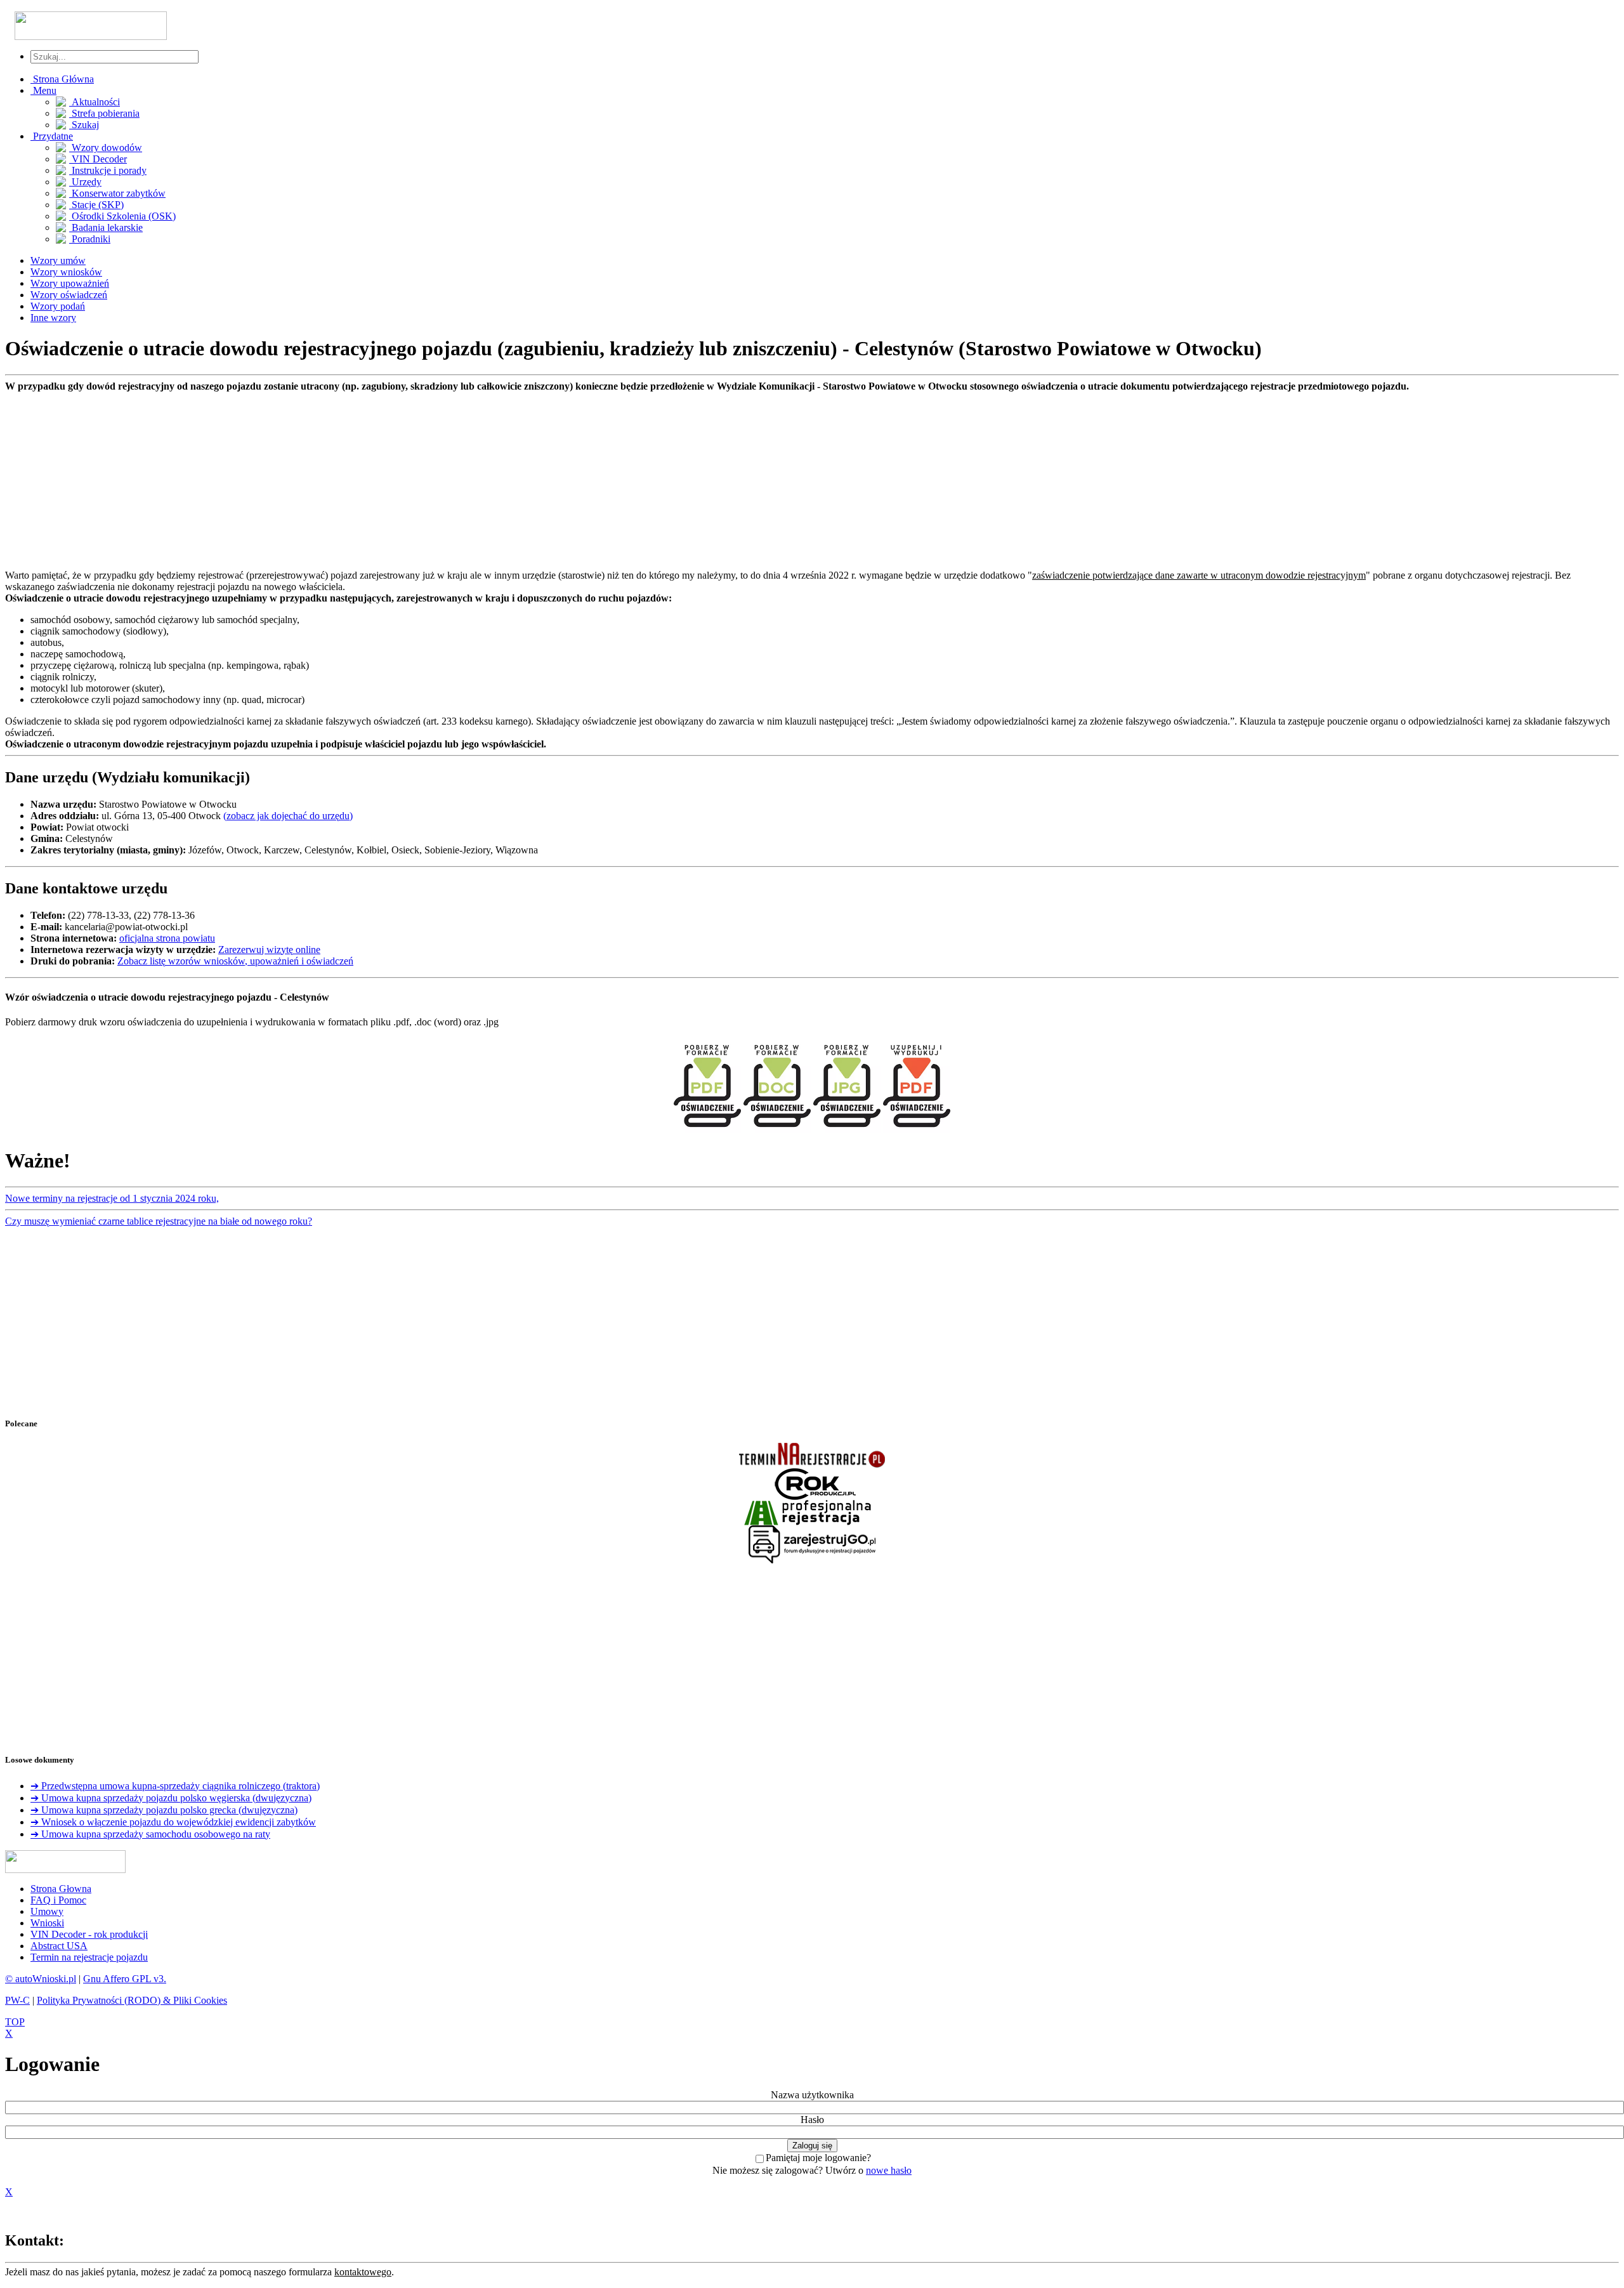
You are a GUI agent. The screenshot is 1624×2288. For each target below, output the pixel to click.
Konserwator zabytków (117, 193)
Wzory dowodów (106, 148)
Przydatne (52, 136)
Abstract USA (59, 1946)
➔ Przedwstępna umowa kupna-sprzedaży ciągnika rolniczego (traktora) (175, 1786)
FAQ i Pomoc (58, 1900)
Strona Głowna (61, 1889)
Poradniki (90, 239)
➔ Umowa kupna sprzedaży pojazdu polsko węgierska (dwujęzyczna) (171, 1798)
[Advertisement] (386, 481)
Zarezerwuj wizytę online (269, 950)
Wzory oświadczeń (69, 295)
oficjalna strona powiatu (167, 938)
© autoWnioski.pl (41, 1979)
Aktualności (95, 102)
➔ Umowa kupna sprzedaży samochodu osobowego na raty (150, 1834)
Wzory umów (58, 260)
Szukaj (84, 125)
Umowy (47, 1911)
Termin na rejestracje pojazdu (89, 1957)
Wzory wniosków (66, 272)
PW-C (17, 2000)
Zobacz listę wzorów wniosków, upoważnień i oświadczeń (235, 961)
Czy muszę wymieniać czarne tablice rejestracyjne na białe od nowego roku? (159, 1221)
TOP (15, 2022)
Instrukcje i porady (108, 170)
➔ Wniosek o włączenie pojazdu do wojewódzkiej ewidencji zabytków (173, 1822)
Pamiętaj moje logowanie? (818, 2158)
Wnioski (47, 1923)
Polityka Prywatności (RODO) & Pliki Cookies (132, 2000)
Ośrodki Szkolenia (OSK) (122, 216)
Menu (43, 90)
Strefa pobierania (104, 113)
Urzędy (85, 182)
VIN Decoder (98, 159)
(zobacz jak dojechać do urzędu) (288, 816)
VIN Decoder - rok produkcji (89, 1934)
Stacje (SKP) (96, 205)
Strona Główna (62, 79)
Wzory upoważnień (70, 283)
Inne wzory (53, 318)
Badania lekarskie (106, 227)
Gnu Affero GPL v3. (125, 1979)
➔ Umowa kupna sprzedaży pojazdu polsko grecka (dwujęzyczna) (164, 1810)
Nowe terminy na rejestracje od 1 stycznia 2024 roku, (112, 1198)
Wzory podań (58, 306)
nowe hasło (889, 2170)
